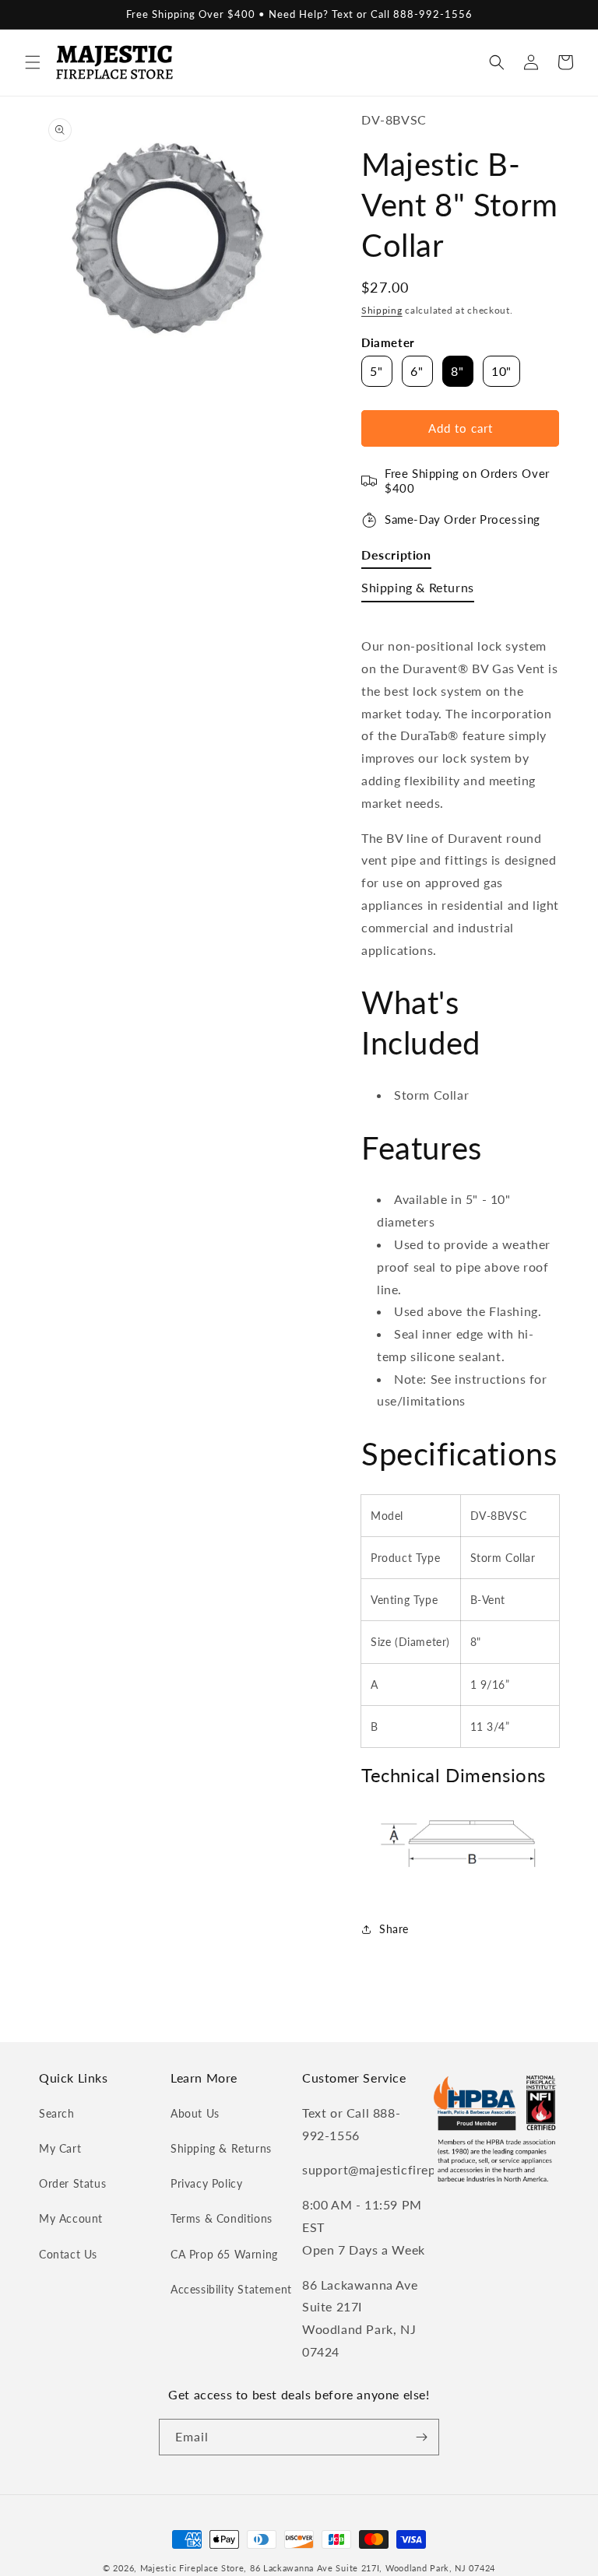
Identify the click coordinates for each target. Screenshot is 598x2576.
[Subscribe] (421, 2437)
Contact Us (68, 2254)
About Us (195, 2113)
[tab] (396, 558)
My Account (71, 2218)
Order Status (72, 2183)
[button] (33, 62)
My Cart (60, 2148)
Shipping (382, 310)
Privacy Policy (206, 2183)
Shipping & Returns (221, 2148)
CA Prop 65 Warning (224, 2254)
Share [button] (394, 1929)
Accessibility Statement (231, 2289)
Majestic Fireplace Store (192, 2568)
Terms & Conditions (222, 2218)
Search (57, 2113)
